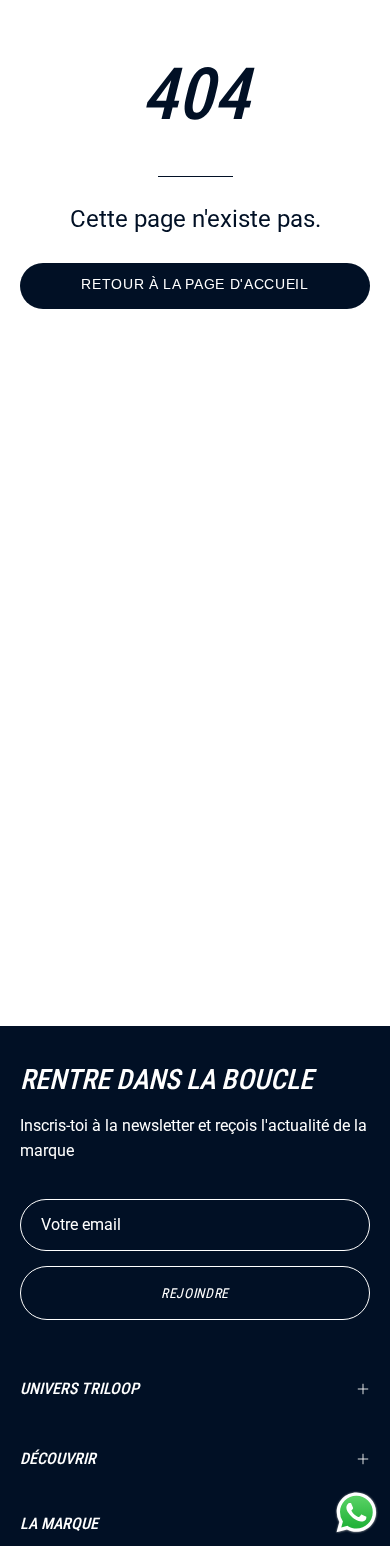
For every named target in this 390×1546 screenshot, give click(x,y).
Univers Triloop (79, 1388)
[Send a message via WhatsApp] (356, 1512)
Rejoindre (195, 1293)
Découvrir (58, 1458)
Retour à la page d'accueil (195, 284)
